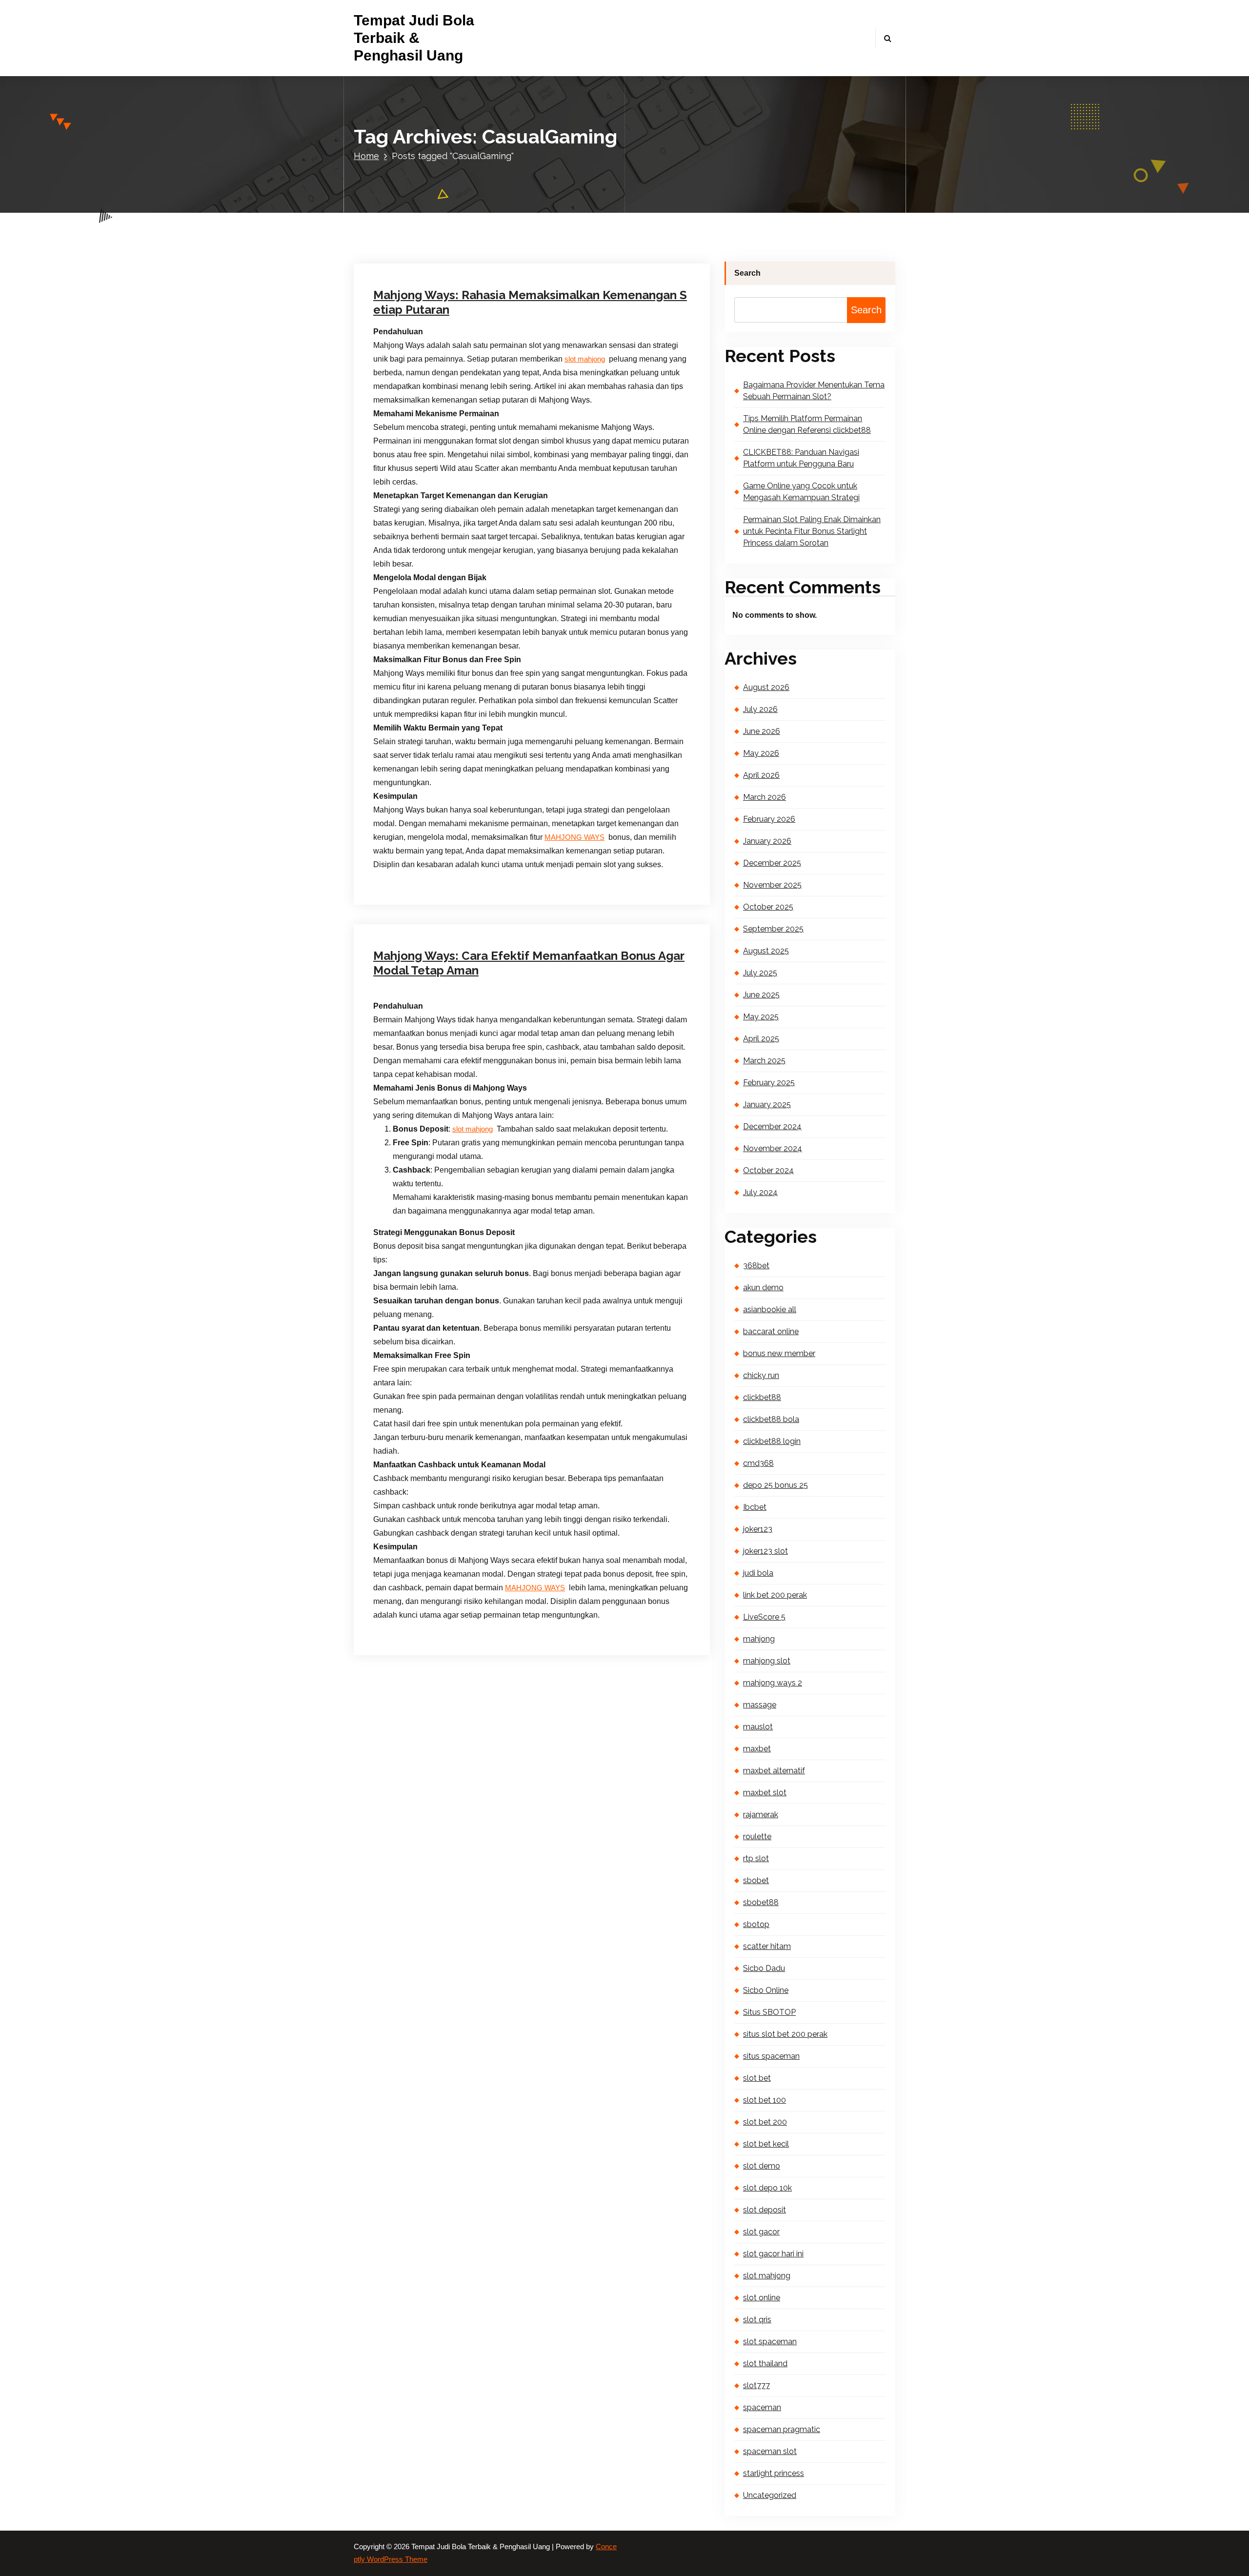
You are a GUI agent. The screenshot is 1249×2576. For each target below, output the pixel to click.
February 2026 (769, 819)
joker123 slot (766, 1551)
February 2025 (769, 1083)
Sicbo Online (766, 1990)
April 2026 (761, 775)
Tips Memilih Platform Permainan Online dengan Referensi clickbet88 (807, 424)
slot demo (762, 2166)
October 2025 (768, 907)
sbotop (756, 1924)
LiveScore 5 (764, 1617)
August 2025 (766, 951)
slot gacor (761, 2232)
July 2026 (760, 709)
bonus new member (779, 1353)
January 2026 (767, 841)
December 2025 (772, 863)
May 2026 (761, 753)
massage (760, 1705)
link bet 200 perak (775, 1595)
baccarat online (771, 1331)
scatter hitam (767, 1946)
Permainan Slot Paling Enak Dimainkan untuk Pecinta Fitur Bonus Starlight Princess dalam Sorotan (812, 531)
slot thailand (765, 2363)
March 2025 (764, 1061)
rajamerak (761, 1815)
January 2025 (767, 1105)
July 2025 (760, 973)
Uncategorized (554, 198)
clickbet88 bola (771, 1419)
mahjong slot (767, 1661)
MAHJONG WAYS (535, 1588)
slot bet (757, 2078)
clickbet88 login (772, 1441)
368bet (756, 1266)
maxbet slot (765, 1793)
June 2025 (761, 995)
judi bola (758, 1573)
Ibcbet (755, 1507)
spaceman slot (770, 2451)
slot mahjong (585, 359)
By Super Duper (488, 198)
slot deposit (765, 2210)
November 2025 (772, 885)
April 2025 (761, 1039)
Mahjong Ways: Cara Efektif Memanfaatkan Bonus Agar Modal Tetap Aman (529, 963)
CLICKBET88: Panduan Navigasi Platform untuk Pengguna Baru (801, 458)
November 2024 (773, 1148)
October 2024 (768, 1170)
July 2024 (760, 1192)
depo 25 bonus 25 (776, 1485)
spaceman (762, 2407)
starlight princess (774, 2473)
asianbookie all (770, 1309)
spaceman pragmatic (782, 2429)
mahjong (759, 1639)
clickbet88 (762, 1397)
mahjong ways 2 (773, 1683)
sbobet (756, 1880)
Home (366, 156)
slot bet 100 (765, 2100)
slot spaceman (770, 2342)
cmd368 (758, 1463)
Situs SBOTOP (769, 2012)
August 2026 (766, 687)
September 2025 (773, 929)
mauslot (758, 1727)
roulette (757, 1836)
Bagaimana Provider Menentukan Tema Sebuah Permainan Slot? (814, 391)
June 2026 (762, 731)
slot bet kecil (766, 2144)
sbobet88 (761, 1902)
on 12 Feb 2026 (422, 848)
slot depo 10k (767, 2188)
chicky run (761, 1375)
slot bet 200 (765, 2122)
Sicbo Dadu (764, 1968)
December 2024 (772, 1126)
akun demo (763, 1288)
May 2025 (761, 1017)
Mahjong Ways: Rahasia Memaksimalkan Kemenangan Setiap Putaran (530, 302)
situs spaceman (771, 2056)
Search (747, 273)
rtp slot (756, 1858)
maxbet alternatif (774, 1771)
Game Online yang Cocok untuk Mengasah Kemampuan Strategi (801, 492)
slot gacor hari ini (773, 2254)
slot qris (757, 2320)
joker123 (758, 1529)
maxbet (757, 1749)
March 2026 (765, 797)
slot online (762, 2298)
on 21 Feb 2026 (422, 198)
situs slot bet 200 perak (785, 2034)
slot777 (756, 2385)
